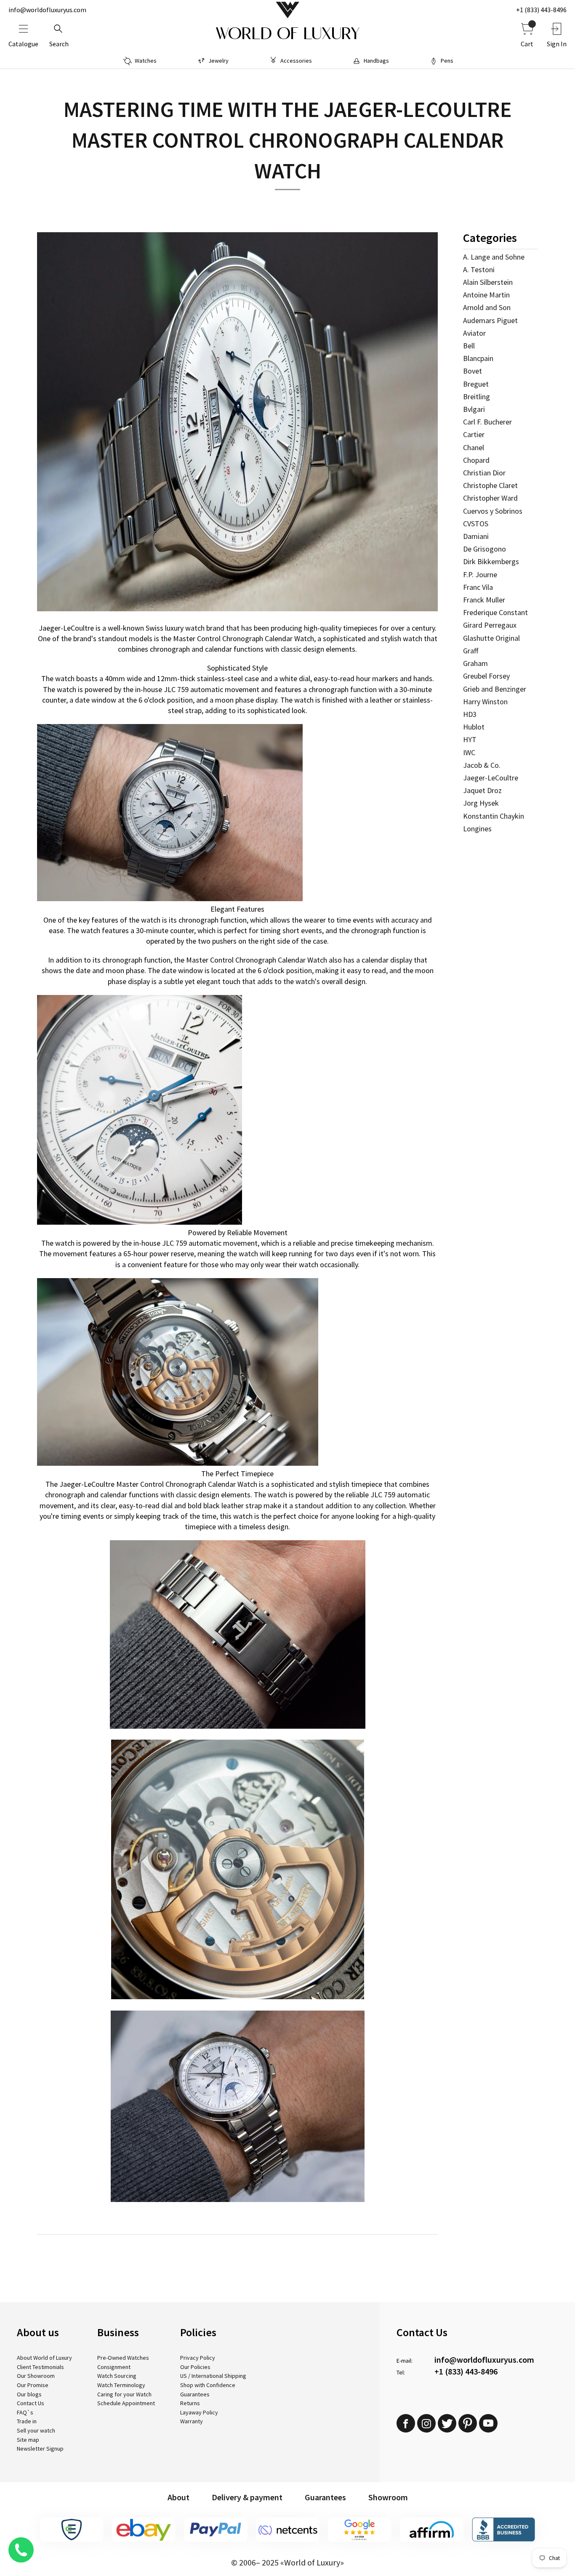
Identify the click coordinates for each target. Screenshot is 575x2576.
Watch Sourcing (117, 2376)
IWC (469, 752)
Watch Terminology (121, 2385)
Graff (471, 651)
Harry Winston (485, 702)
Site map (28, 2440)
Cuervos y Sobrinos (493, 511)
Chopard (476, 460)
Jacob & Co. (482, 765)
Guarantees (195, 2394)
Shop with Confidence (208, 2385)
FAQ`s (25, 2412)
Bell (469, 346)
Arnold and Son (487, 307)
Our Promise (33, 2385)
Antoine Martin (486, 295)
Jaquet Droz (482, 790)
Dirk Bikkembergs (491, 561)
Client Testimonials (40, 2367)
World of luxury (287, 34)
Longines (477, 829)
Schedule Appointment (126, 2403)
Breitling (477, 397)
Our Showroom (36, 2376)
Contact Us (31, 2403)
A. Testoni (479, 269)
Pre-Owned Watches (123, 2358)
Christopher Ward (490, 498)
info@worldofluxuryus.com (47, 10)
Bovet (473, 371)
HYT (470, 739)
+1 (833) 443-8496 (541, 10)
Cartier (474, 434)
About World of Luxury (44, 2358)
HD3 (470, 714)
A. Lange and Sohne (494, 257)
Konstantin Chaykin (494, 816)
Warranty (192, 2421)
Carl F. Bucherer (487, 422)
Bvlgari (474, 409)
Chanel (474, 447)
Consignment (114, 2367)
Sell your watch (36, 2430)
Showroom (388, 2497)
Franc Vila (478, 587)
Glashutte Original (491, 638)
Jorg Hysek (481, 803)
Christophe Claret (490, 485)
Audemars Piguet (490, 320)
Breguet (476, 384)
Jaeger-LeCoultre (491, 778)
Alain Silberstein (488, 282)
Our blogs (29, 2394)
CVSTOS (476, 524)
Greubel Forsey (486, 676)
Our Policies (195, 2367)
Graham (475, 663)
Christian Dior (484, 473)
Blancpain (478, 358)
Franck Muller (484, 600)
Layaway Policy (199, 2412)
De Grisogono (484, 549)
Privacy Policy (198, 2358)
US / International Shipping (213, 2376)
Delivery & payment (247, 2497)
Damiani (476, 536)
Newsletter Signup (40, 2449)
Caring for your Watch (124, 2394)
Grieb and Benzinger (495, 689)
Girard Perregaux (490, 625)
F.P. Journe (480, 574)
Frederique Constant (495, 612)
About (178, 2497)
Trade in (27, 2421)
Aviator (474, 333)
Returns (190, 2403)
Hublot (474, 727)
